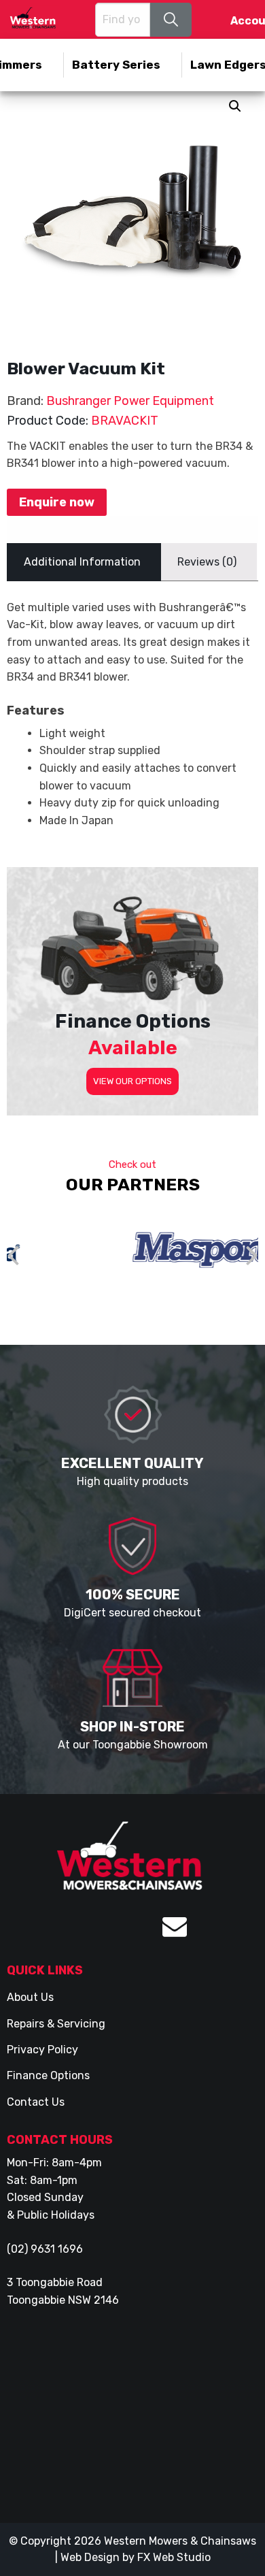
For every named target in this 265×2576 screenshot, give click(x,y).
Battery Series (116, 65)
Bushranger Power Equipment (130, 401)
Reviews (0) (207, 562)
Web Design (90, 2557)
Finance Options (48, 2075)
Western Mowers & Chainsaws (180, 2541)
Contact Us (36, 2102)
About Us (30, 1997)
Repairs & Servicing (56, 2024)
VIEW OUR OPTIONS (132, 1081)
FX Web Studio (174, 2557)
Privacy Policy (42, 2050)
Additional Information (82, 562)
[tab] (82, 562)
